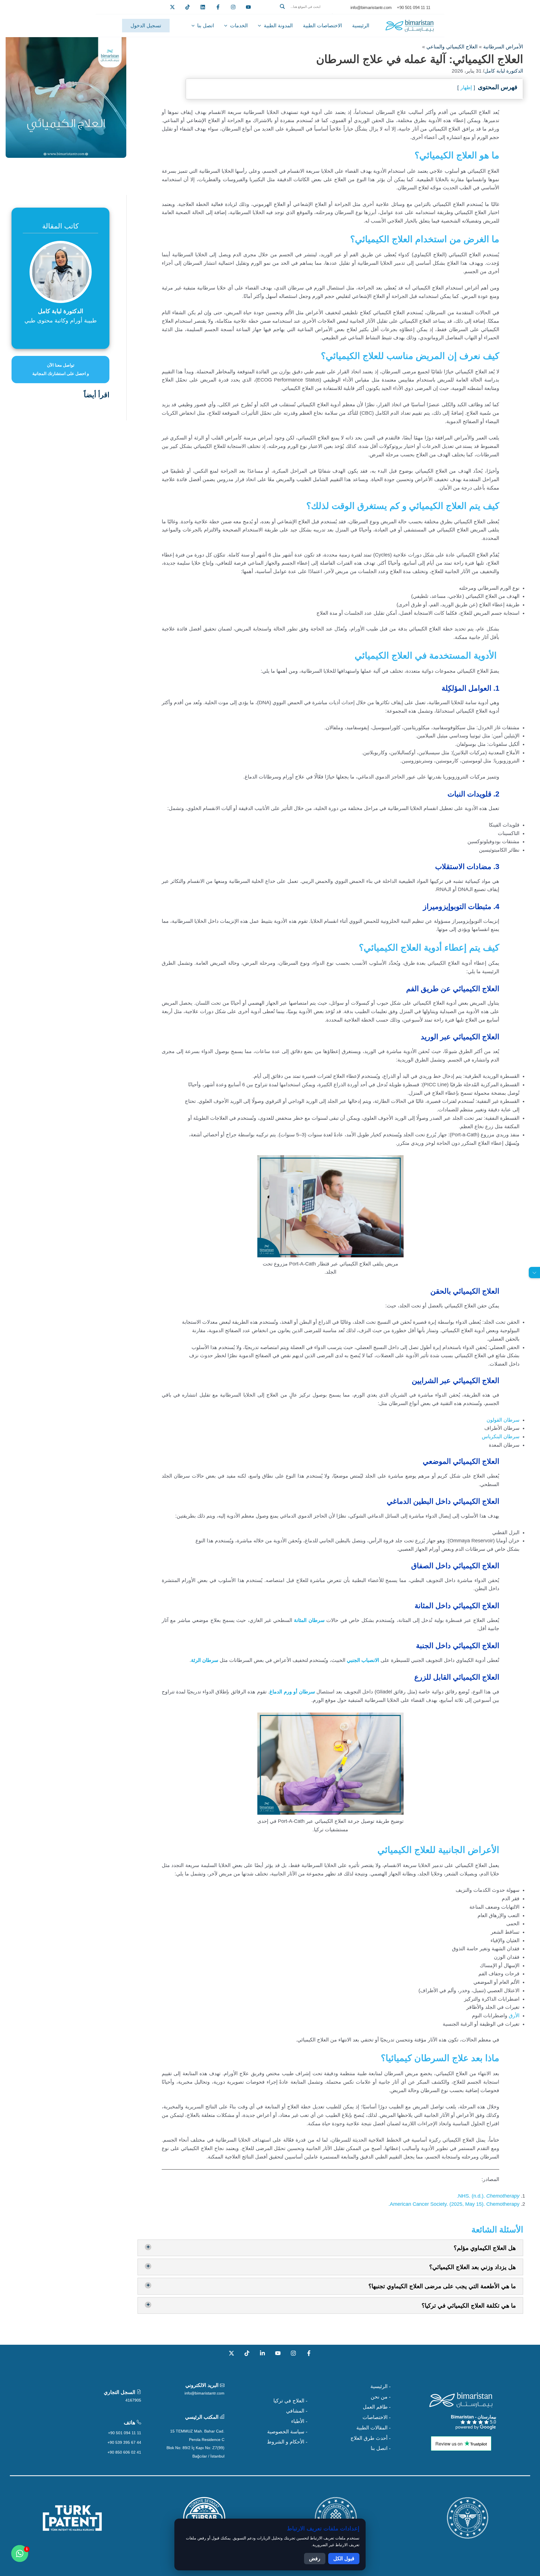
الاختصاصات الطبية (322, 26)
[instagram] (233, 7)
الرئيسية (361, 26)
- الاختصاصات (377, 2417)
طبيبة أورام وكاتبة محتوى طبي (61, 320)
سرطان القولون (503, 1420)
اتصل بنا (206, 26)
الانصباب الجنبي (363, 1660)
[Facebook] (218, 7)
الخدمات (239, 26)
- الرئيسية (381, 2386)
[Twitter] (172, 7)
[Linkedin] (203, 7)
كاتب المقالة (60, 226)
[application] (261, 26)
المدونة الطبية (278, 26)
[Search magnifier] (282, 6)
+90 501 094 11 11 (125, 2433)
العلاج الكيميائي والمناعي (452, 47)
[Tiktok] (188, 7)
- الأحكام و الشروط (287, 2442)
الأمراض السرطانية (503, 47)
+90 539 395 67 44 (124, 2442)
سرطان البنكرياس (501, 1437)
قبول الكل (344, 2559)
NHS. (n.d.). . (488, 2196)
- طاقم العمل (377, 2407)
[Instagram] (293, 2353)
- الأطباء (299, 2421)
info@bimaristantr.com (204, 2393)
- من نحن (381, 2397)
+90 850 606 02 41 (124, 2452)
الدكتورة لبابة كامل (504, 71)
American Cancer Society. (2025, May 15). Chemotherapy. (454, 2204)
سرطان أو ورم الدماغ (292, 1692)
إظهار (466, 87)
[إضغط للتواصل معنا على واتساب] (20, 2553)
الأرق (514, 2016)
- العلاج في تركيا (290, 2401)
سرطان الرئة (205, 1660)
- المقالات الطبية (373, 2428)
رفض (315, 2559)
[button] (304, 13)
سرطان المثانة (309, 1620)
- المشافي (297, 2411)
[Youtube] (248, 7)
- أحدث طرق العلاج (371, 2438)
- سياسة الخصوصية (287, 2432)
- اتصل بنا (381, 2448)
